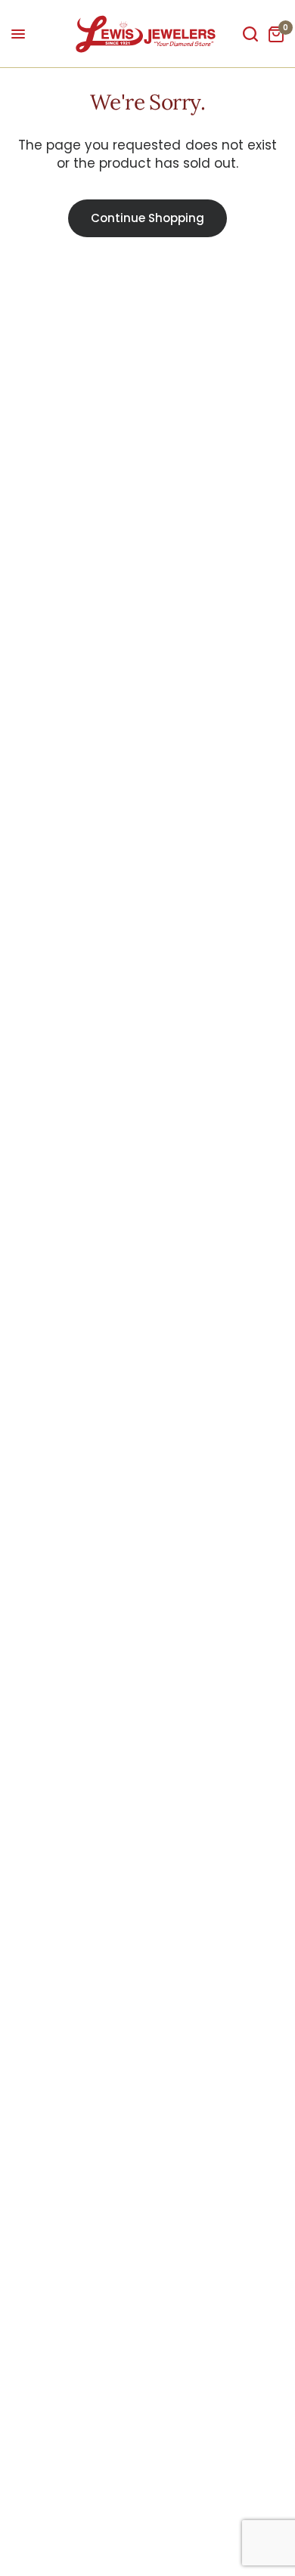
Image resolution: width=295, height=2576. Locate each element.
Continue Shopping (147, 218)
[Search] (250, 34)
